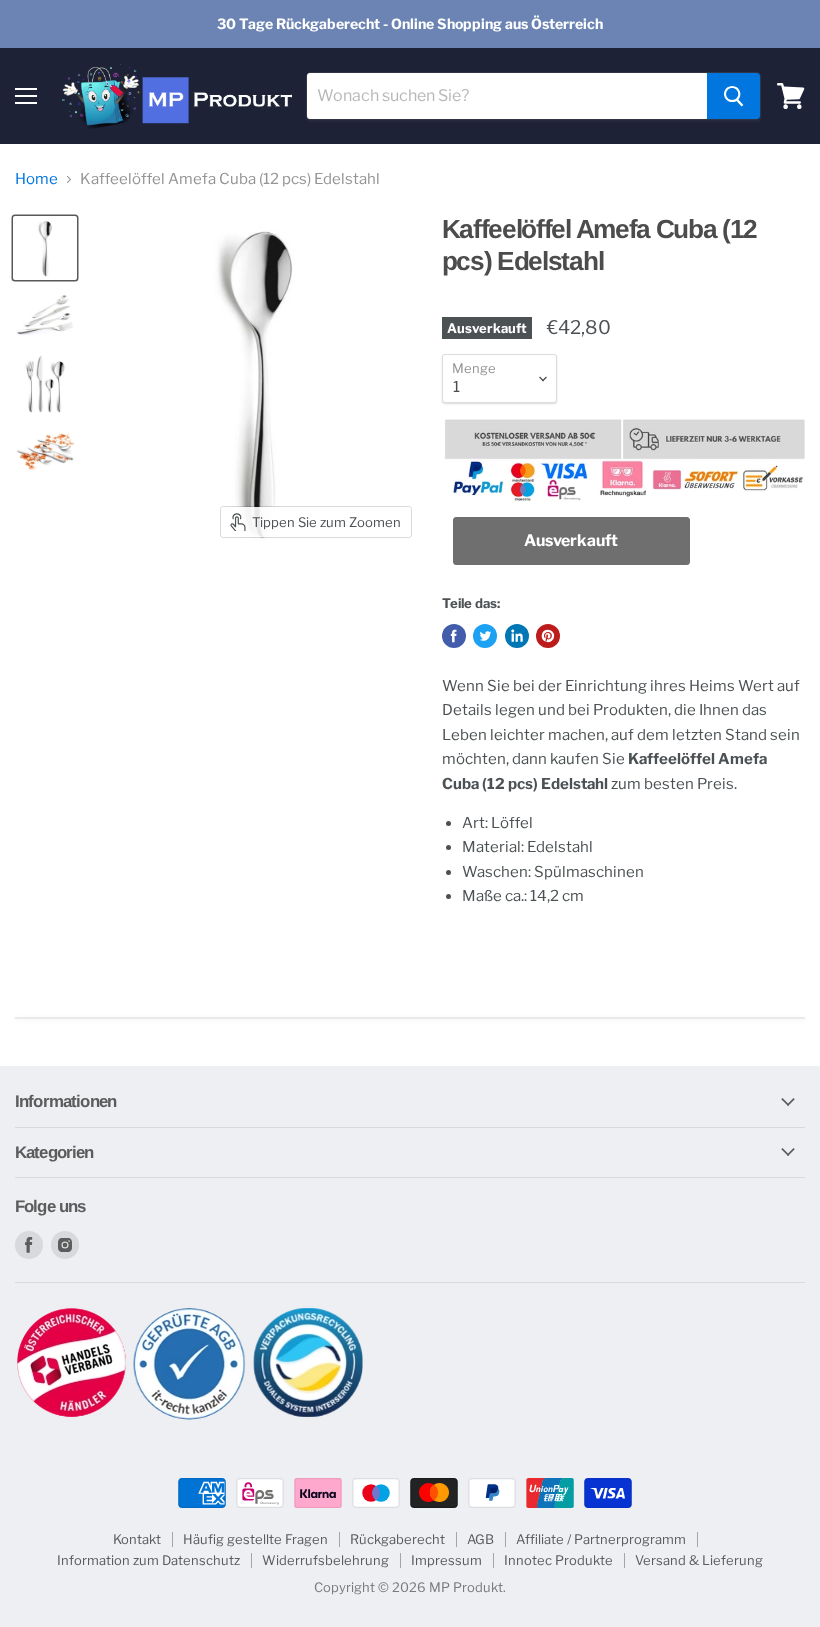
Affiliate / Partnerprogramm (601, 1539)
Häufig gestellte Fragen (255, 1539)
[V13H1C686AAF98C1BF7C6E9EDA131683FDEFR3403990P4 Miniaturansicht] (45, 452)
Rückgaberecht (397, 1539)
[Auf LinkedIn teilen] (517, 636)
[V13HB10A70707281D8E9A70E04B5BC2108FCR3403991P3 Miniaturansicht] (45, 384)
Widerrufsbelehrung (325, 1560)
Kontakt (137, 1539)
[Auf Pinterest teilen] (548, 636)
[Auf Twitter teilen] (485, 636)
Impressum (446, 1560)
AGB (480, 1539)
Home (36, 179)
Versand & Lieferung (699, 1560)
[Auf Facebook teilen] (454, 636)
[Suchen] (733, 96)
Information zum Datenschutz (148, 1560)
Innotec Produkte (558, 1560)
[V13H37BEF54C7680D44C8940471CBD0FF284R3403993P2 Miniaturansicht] (45, 316)
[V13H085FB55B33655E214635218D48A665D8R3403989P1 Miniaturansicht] (45, 248)
